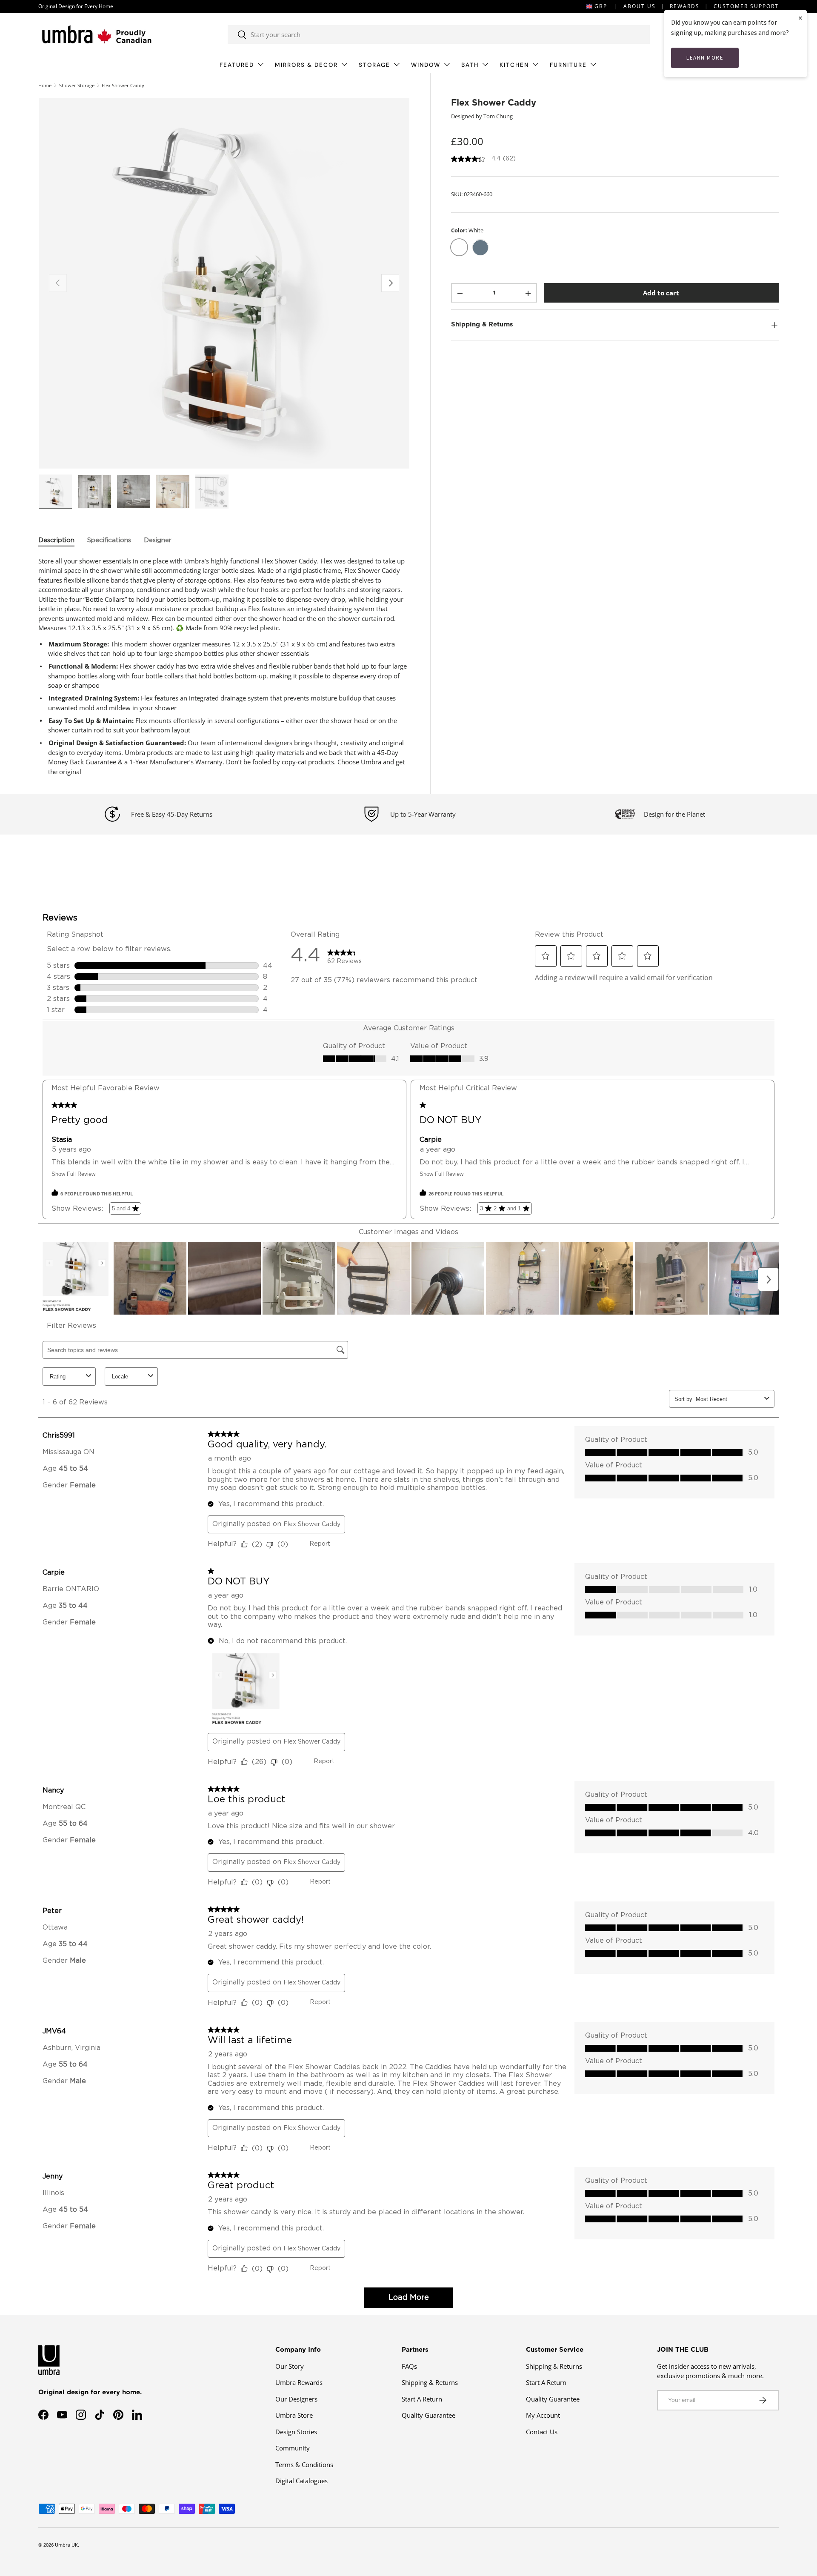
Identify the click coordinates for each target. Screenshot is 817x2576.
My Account (543, 2415)
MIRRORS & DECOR (306, 65)
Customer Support (746, 6)
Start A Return (422, 2399)
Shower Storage (77, 85)
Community (293, 2448)
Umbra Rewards (299, 2382)
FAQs (409, 2366)
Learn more (705, 58)
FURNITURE (568, 65)
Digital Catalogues (301, 2481)
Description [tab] (56, 540)
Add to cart (661, 293)
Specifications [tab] (109, 540)
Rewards (685, 6)
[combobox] (439, 34)
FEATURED (237, 65)
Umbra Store (294, 2415)
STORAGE (374, 65)
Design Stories (296, 2432)
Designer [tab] (158, 540)
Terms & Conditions (304, 2464)
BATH (470, 65)
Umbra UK (66, 2545)
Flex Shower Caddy (123, 85)
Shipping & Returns (430, 2382)
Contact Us (542, 2432)
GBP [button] (601, 6)
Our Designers (296, 2399)
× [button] (800, 18)
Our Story (290, 2366)
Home (45, 85)
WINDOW (426, 65)
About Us (640, 6)
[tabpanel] (224, 666)
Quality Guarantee (428, 2415)
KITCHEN (514, 65)
